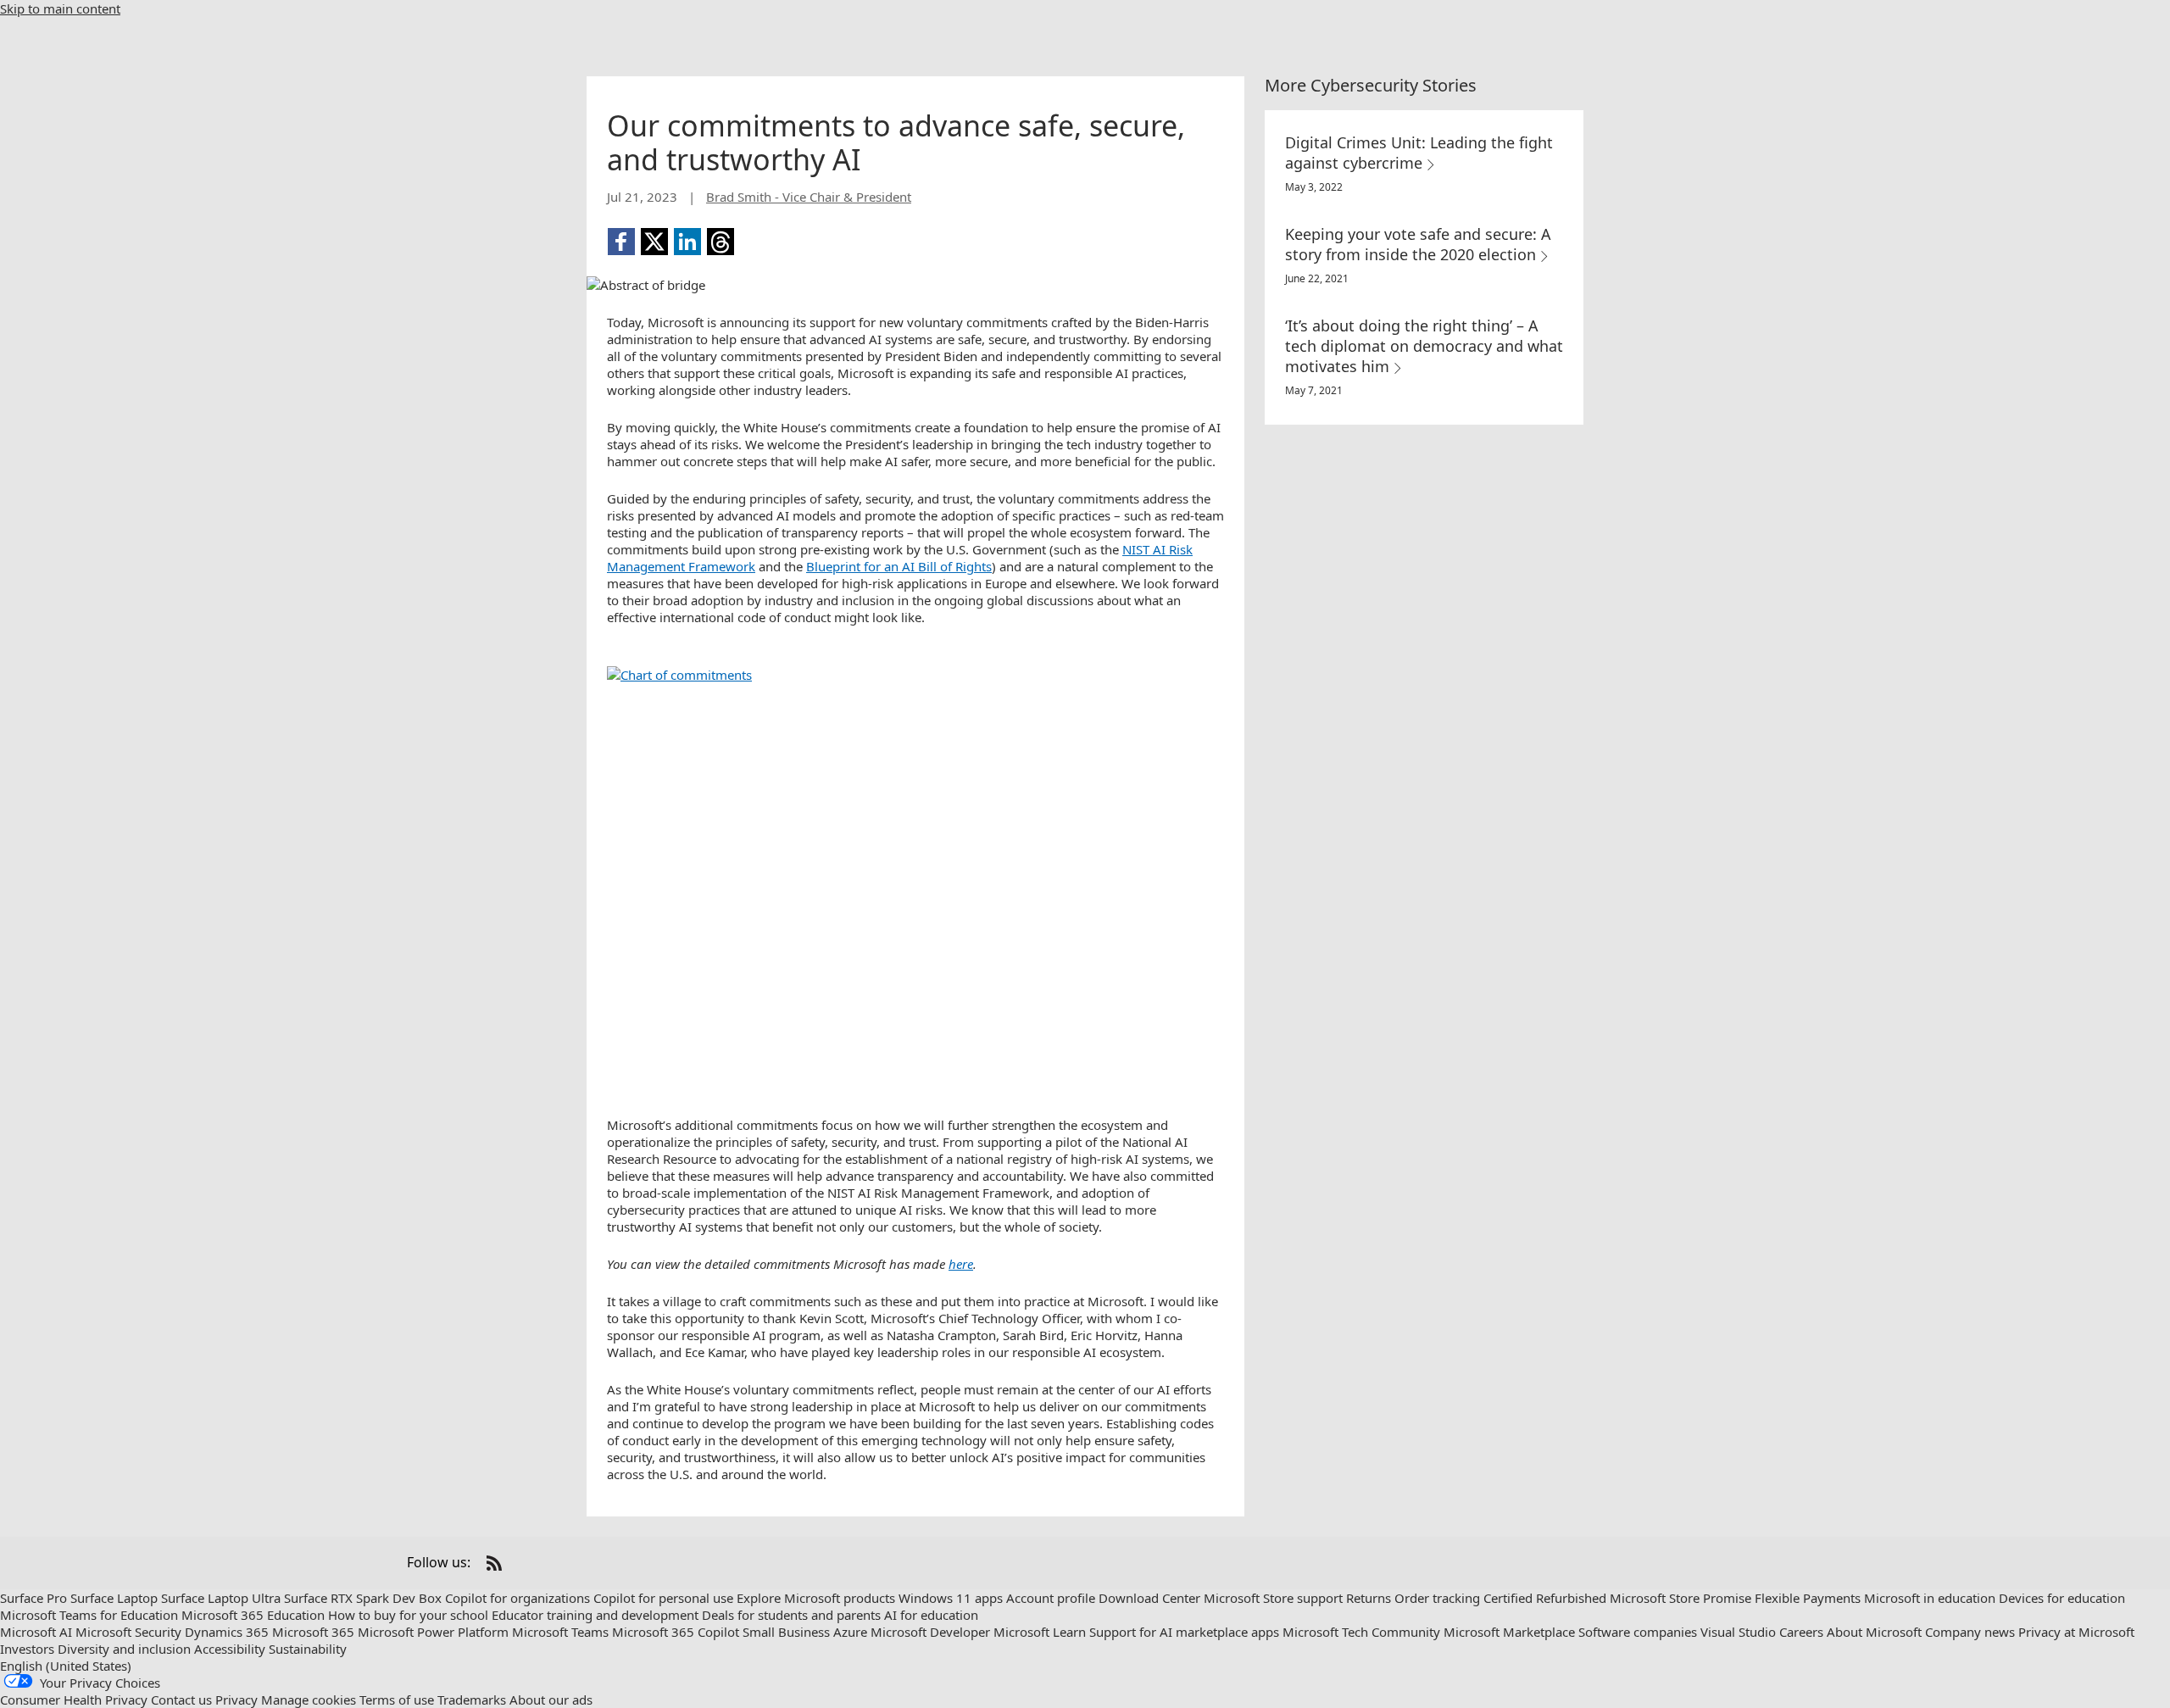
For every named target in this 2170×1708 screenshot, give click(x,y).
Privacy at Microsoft (2076, 1632)
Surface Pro (33, 1598)
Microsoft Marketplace (1509, 1632)
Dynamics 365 (227, 1632)
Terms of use (397, 1700)
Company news (1970, 1632)
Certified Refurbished (1545, 1598)
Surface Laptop (114, 1598)
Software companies (1638, 1632)
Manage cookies (309, 1700)
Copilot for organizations (517, 1598)
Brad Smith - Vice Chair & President (809, 197)
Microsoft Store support (1273, 1598)
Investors (27, 1649)
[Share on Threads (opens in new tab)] (721, 242)
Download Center (1149, 1598)
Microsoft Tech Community (1361, 1632)
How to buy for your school (408, 1615)
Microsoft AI (36, 1632)
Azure (850, 1632)
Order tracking (1437, 1598)
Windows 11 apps (951, 1598)
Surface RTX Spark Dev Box (363, 1598)
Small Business (786, 1632)
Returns (1369, 1598)
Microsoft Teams (560, 1632)
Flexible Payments (1808, 1598)
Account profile (1051, 1598)
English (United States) (66, 1666)
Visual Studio (1738, 1632)
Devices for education (2062, 1598)
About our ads (551, 1700)
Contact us (181, 1700)
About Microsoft (1874, 1632)
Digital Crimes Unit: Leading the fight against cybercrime (1419, 153)
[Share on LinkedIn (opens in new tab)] (687, 242)
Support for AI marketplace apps (1184, 1632)
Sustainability (308, 1649)
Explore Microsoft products (816, 1598)
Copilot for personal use (663, 1598)
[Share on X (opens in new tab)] (654, 242)
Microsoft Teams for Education (89, 1615)
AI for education (931, 1615)
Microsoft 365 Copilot (676, 1632)
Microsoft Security (128, 1632)
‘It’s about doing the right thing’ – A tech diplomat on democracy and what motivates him (1424, 346)
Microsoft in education (1930, 1598)
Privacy (236, 1700)
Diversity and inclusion (124, 1649)
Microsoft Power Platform (433, 1632)
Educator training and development (595, 1615)
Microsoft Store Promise (1680, 1598)
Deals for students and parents (791, 1615)
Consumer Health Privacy (74, 1700)
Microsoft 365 (313, 1632)
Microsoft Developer (930, 1632)
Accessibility (230, 1649)
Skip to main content (60, 8)
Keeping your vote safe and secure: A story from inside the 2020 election (1418, 244)
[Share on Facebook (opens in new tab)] (621, 242)
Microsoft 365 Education (253, 1615)
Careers (1801, 1632)
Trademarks (472, 1700)
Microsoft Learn (1040, 1632)
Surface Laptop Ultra (221, 1598)
